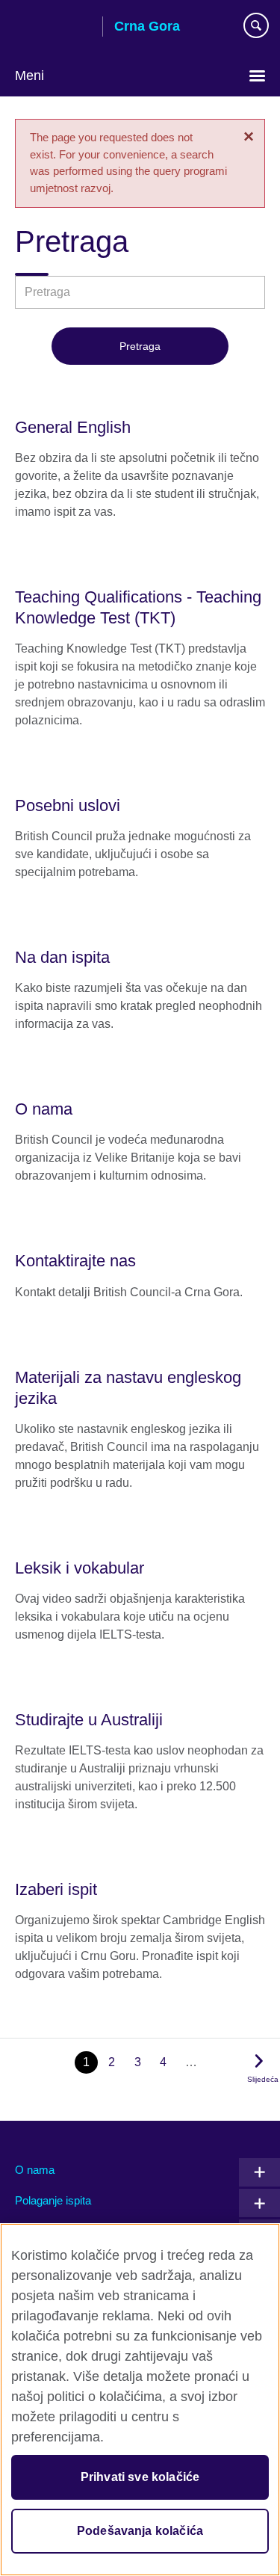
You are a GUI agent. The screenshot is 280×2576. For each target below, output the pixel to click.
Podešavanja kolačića (140, 2531)
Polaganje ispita (53, 2200)
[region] (140, 2400)
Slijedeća (263, 2079)
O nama (35, 2170)
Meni (29, 76)
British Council (53, 28)
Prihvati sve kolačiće (140, 2477)
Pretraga (140, 346)
